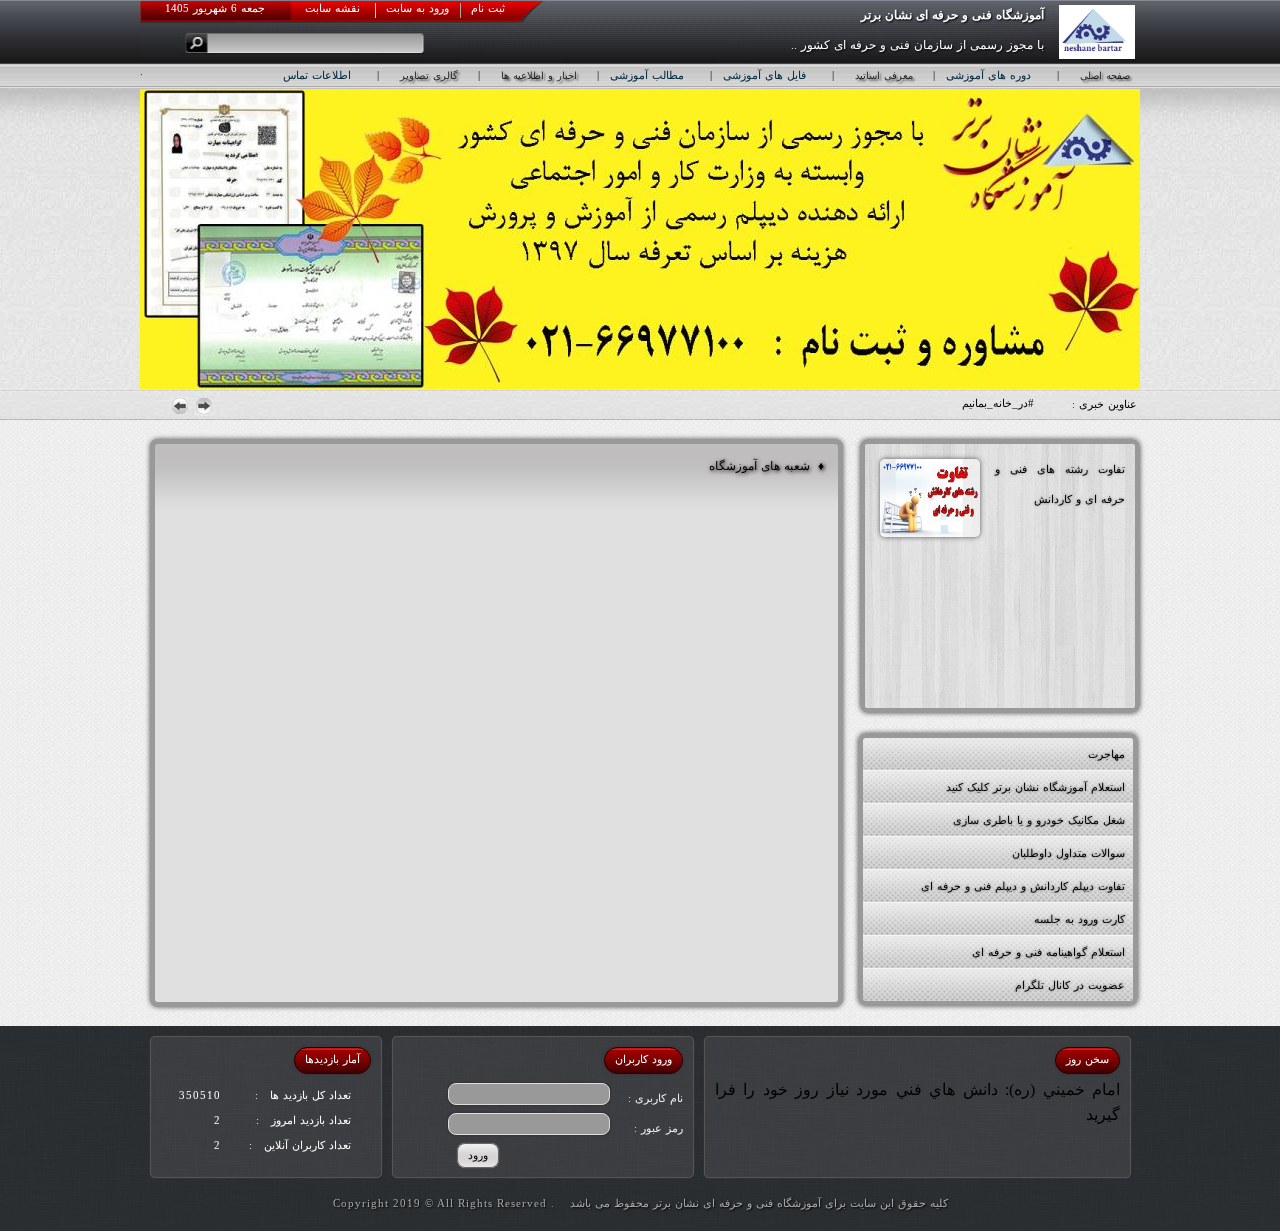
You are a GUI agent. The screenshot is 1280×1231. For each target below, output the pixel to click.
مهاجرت (1106, 754)
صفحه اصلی (1105, 75)
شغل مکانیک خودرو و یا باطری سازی (1039, 820)
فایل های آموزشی (764, 75)
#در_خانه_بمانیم (998, 403)
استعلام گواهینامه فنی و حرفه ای (1048, 952)
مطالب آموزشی (647, 75)
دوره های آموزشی (988, 75)
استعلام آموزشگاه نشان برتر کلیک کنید (1035, 787)
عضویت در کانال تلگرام (1070, 985)
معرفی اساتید (884, 75)
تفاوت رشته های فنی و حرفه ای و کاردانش (1060, 484)
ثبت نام (488, 8)
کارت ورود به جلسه (1079, 919)
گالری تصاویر (429, 75)
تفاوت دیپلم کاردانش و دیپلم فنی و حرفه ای (1023, 886)
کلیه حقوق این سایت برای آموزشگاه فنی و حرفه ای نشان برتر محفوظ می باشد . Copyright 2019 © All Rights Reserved (640, 1203)
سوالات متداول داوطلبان (1068, 853)
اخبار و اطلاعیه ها (539, 75)
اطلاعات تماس (317, 75)
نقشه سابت (332, 8)
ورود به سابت (417, 8)
